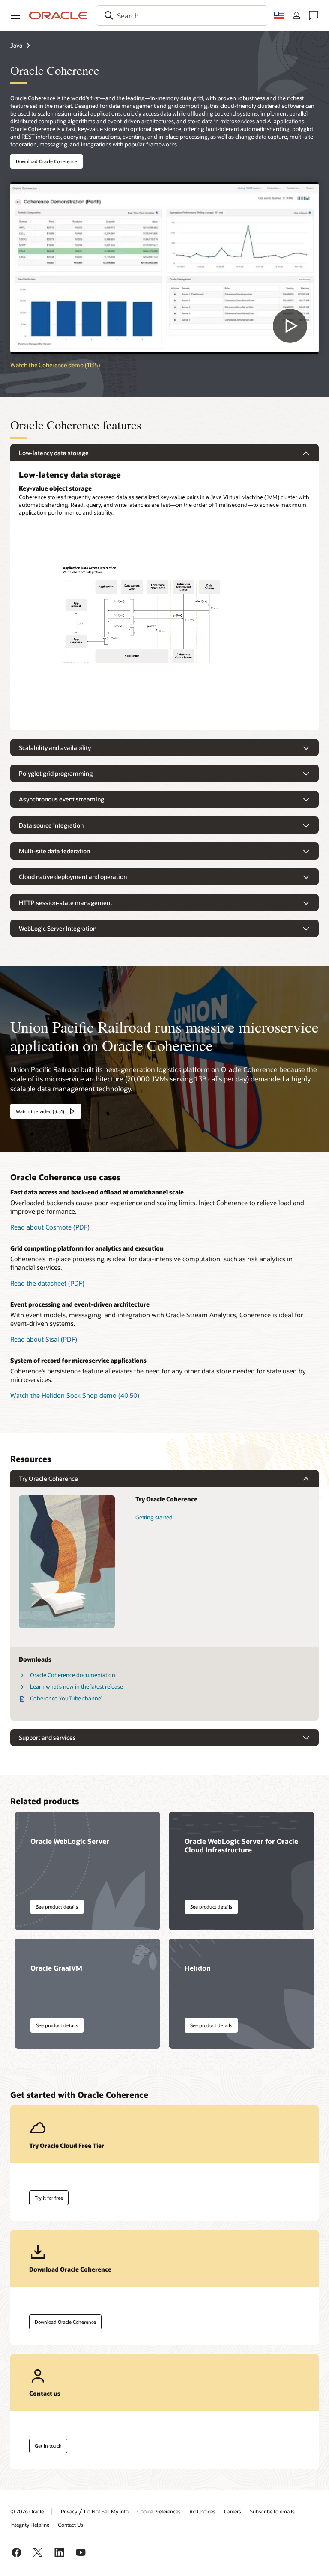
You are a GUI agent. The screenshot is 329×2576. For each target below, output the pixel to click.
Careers (233, 2511)
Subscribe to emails (272, 2511)
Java (16, 45)
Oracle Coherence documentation (73, 1675)
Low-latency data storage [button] (54, 453)
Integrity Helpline (30, 2525)
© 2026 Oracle (27, 2511)
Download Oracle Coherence (46, 161)
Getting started (154, 1517)
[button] (15, 15)
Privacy (69, 2511)
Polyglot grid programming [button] (56, 773)
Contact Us (70, 2525)
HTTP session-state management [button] (66, 903)
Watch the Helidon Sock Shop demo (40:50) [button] (75, 1395)
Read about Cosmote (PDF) (50, 1227)
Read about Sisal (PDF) (44, 1339)
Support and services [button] (47, 1738)
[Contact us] (314, 15)
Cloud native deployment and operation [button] (73, 877)
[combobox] (182, 15)
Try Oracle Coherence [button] (48, 1479)
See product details (57, 1907)
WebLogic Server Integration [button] (58, 928)
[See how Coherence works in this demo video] (164, 268)
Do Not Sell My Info (106, 2511)
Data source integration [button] (51, 825)
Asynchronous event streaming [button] (61, 799)
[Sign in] (296, 15)
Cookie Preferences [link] (159, 2511)
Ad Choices (202, 2511)
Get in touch (48, 2446)
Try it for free (49, 2198)
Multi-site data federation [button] (54, 851)
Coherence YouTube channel (66, 1698)
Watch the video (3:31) (40, 1111)
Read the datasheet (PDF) (47, 1283)
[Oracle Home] (58, 15)
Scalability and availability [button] (55, 748)
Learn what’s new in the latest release (76, 1686)
